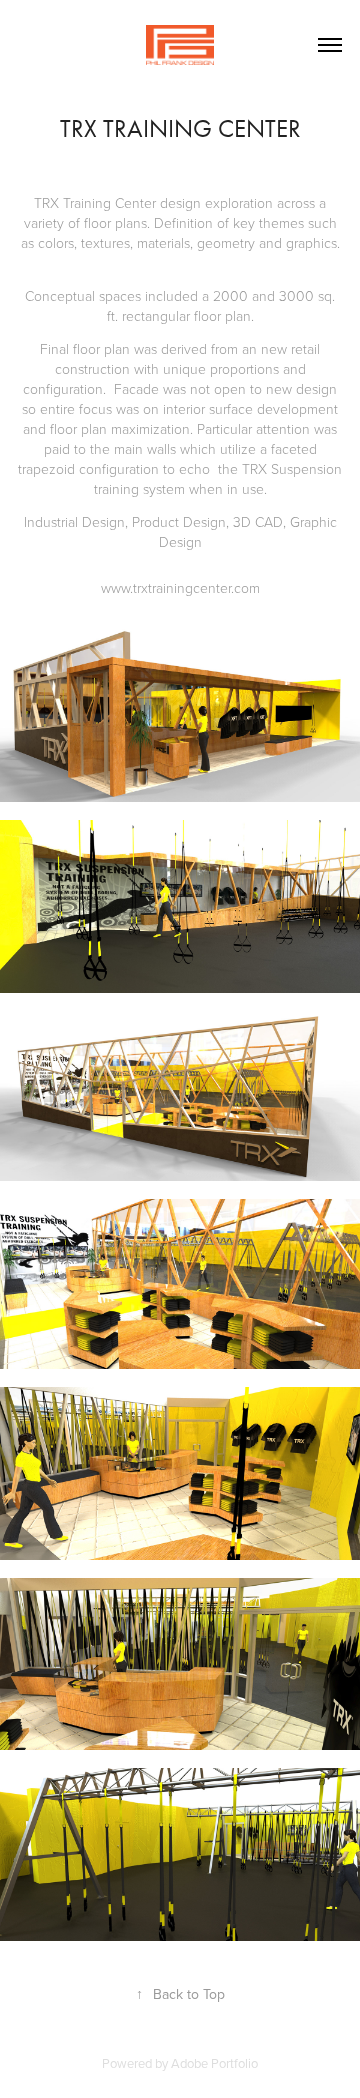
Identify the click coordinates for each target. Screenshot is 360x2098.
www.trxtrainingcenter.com (180, 587)
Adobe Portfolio (214, 2063)
